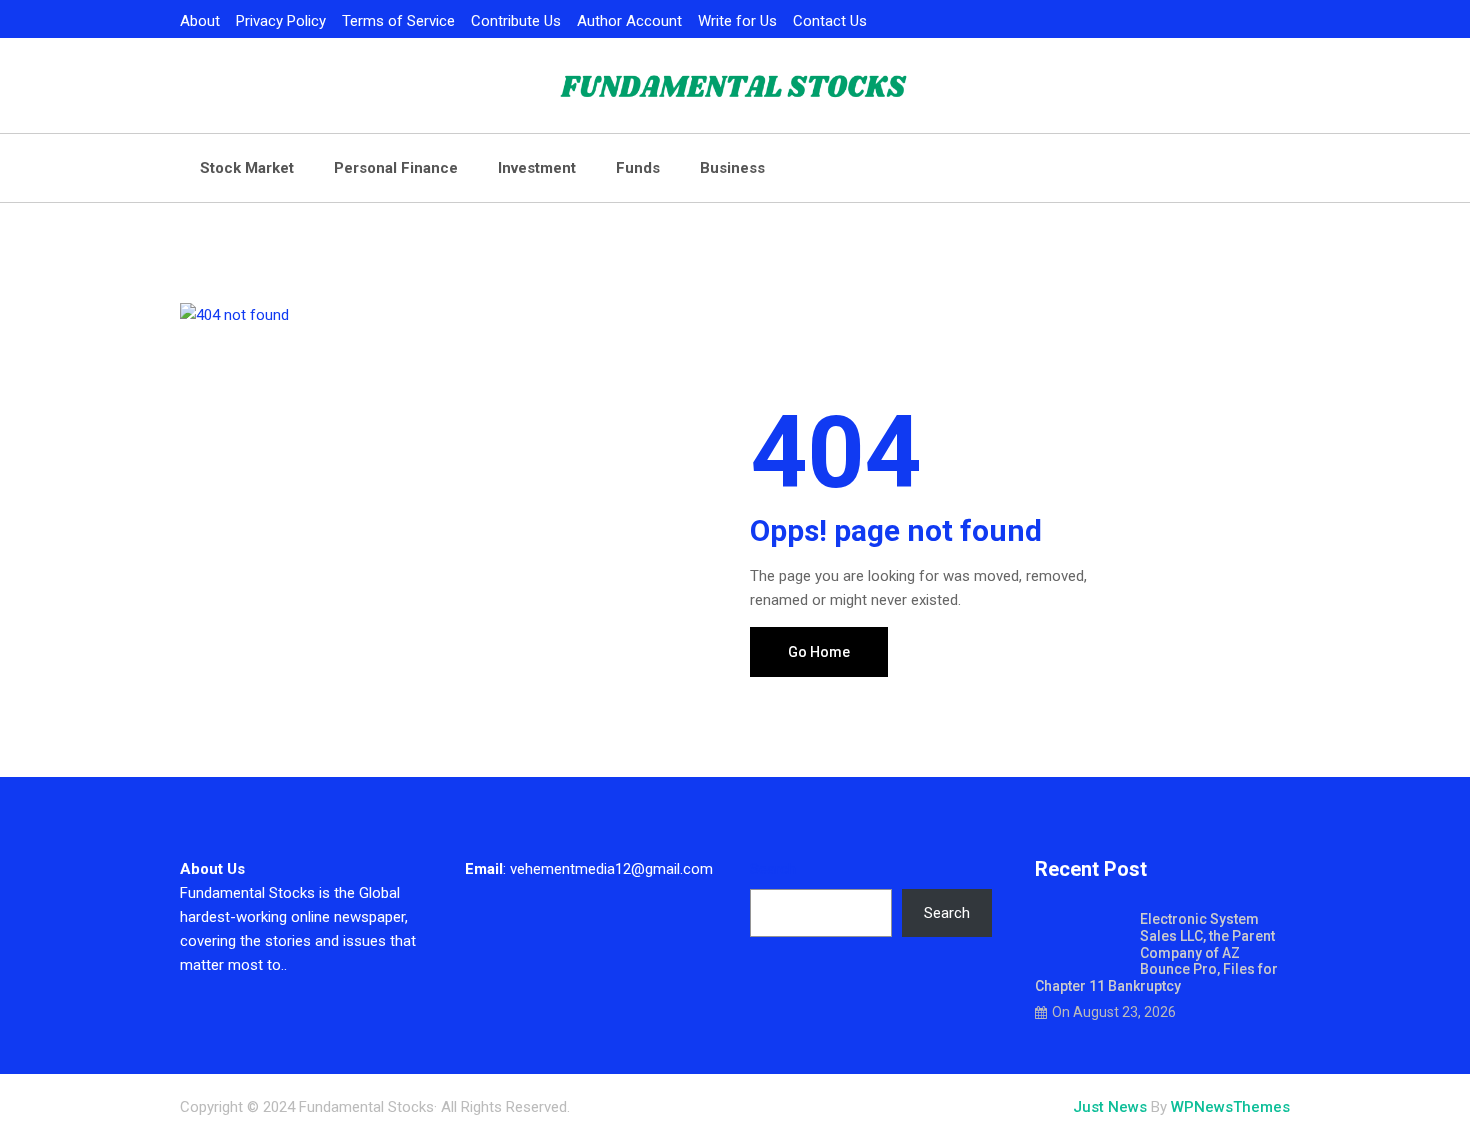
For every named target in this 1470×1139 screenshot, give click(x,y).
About (200, 21)
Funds (638, 168)
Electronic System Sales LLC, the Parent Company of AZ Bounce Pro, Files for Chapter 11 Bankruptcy (1156, 952)
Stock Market (247, 168)
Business (732, 168)
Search (773, 869)
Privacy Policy (281, 21)
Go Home (819, 652)
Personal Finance (396, 168)
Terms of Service (398, 21)
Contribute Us (516, 21)
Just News (1110, 1107)
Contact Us (830, 21)
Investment (537, 168)
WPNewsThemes (1230, 1107)
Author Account (629, 21)
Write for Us (737, 21)
